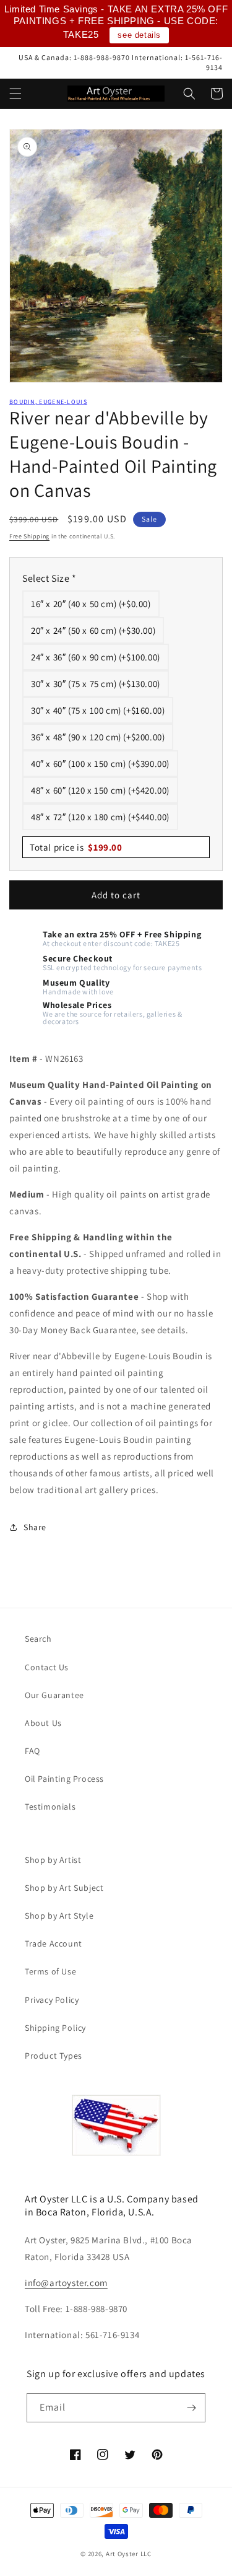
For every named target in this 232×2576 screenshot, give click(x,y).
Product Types (54, 2056)
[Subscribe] (191, 2408)
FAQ (32, 1751)
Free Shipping (29, 536)
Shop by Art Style (59, 1916)
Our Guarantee (54, 1695)
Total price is (76, 847)
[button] (15, 94)
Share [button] (35, 1527)
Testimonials (50, 1807)
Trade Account (54, 1943)
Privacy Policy (52, 2000)
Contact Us (47, 1667)
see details (139, 35)
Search (38, 1639)
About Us (43, 1723)
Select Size (49, 578)
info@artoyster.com (66, 2283)
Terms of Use (50, 1971)
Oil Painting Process (64, 1779)
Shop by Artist (53, 1860)
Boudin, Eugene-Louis (48, 402)
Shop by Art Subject (64, 1888)
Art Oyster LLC (129, 2554)
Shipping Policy (55, 2028)
